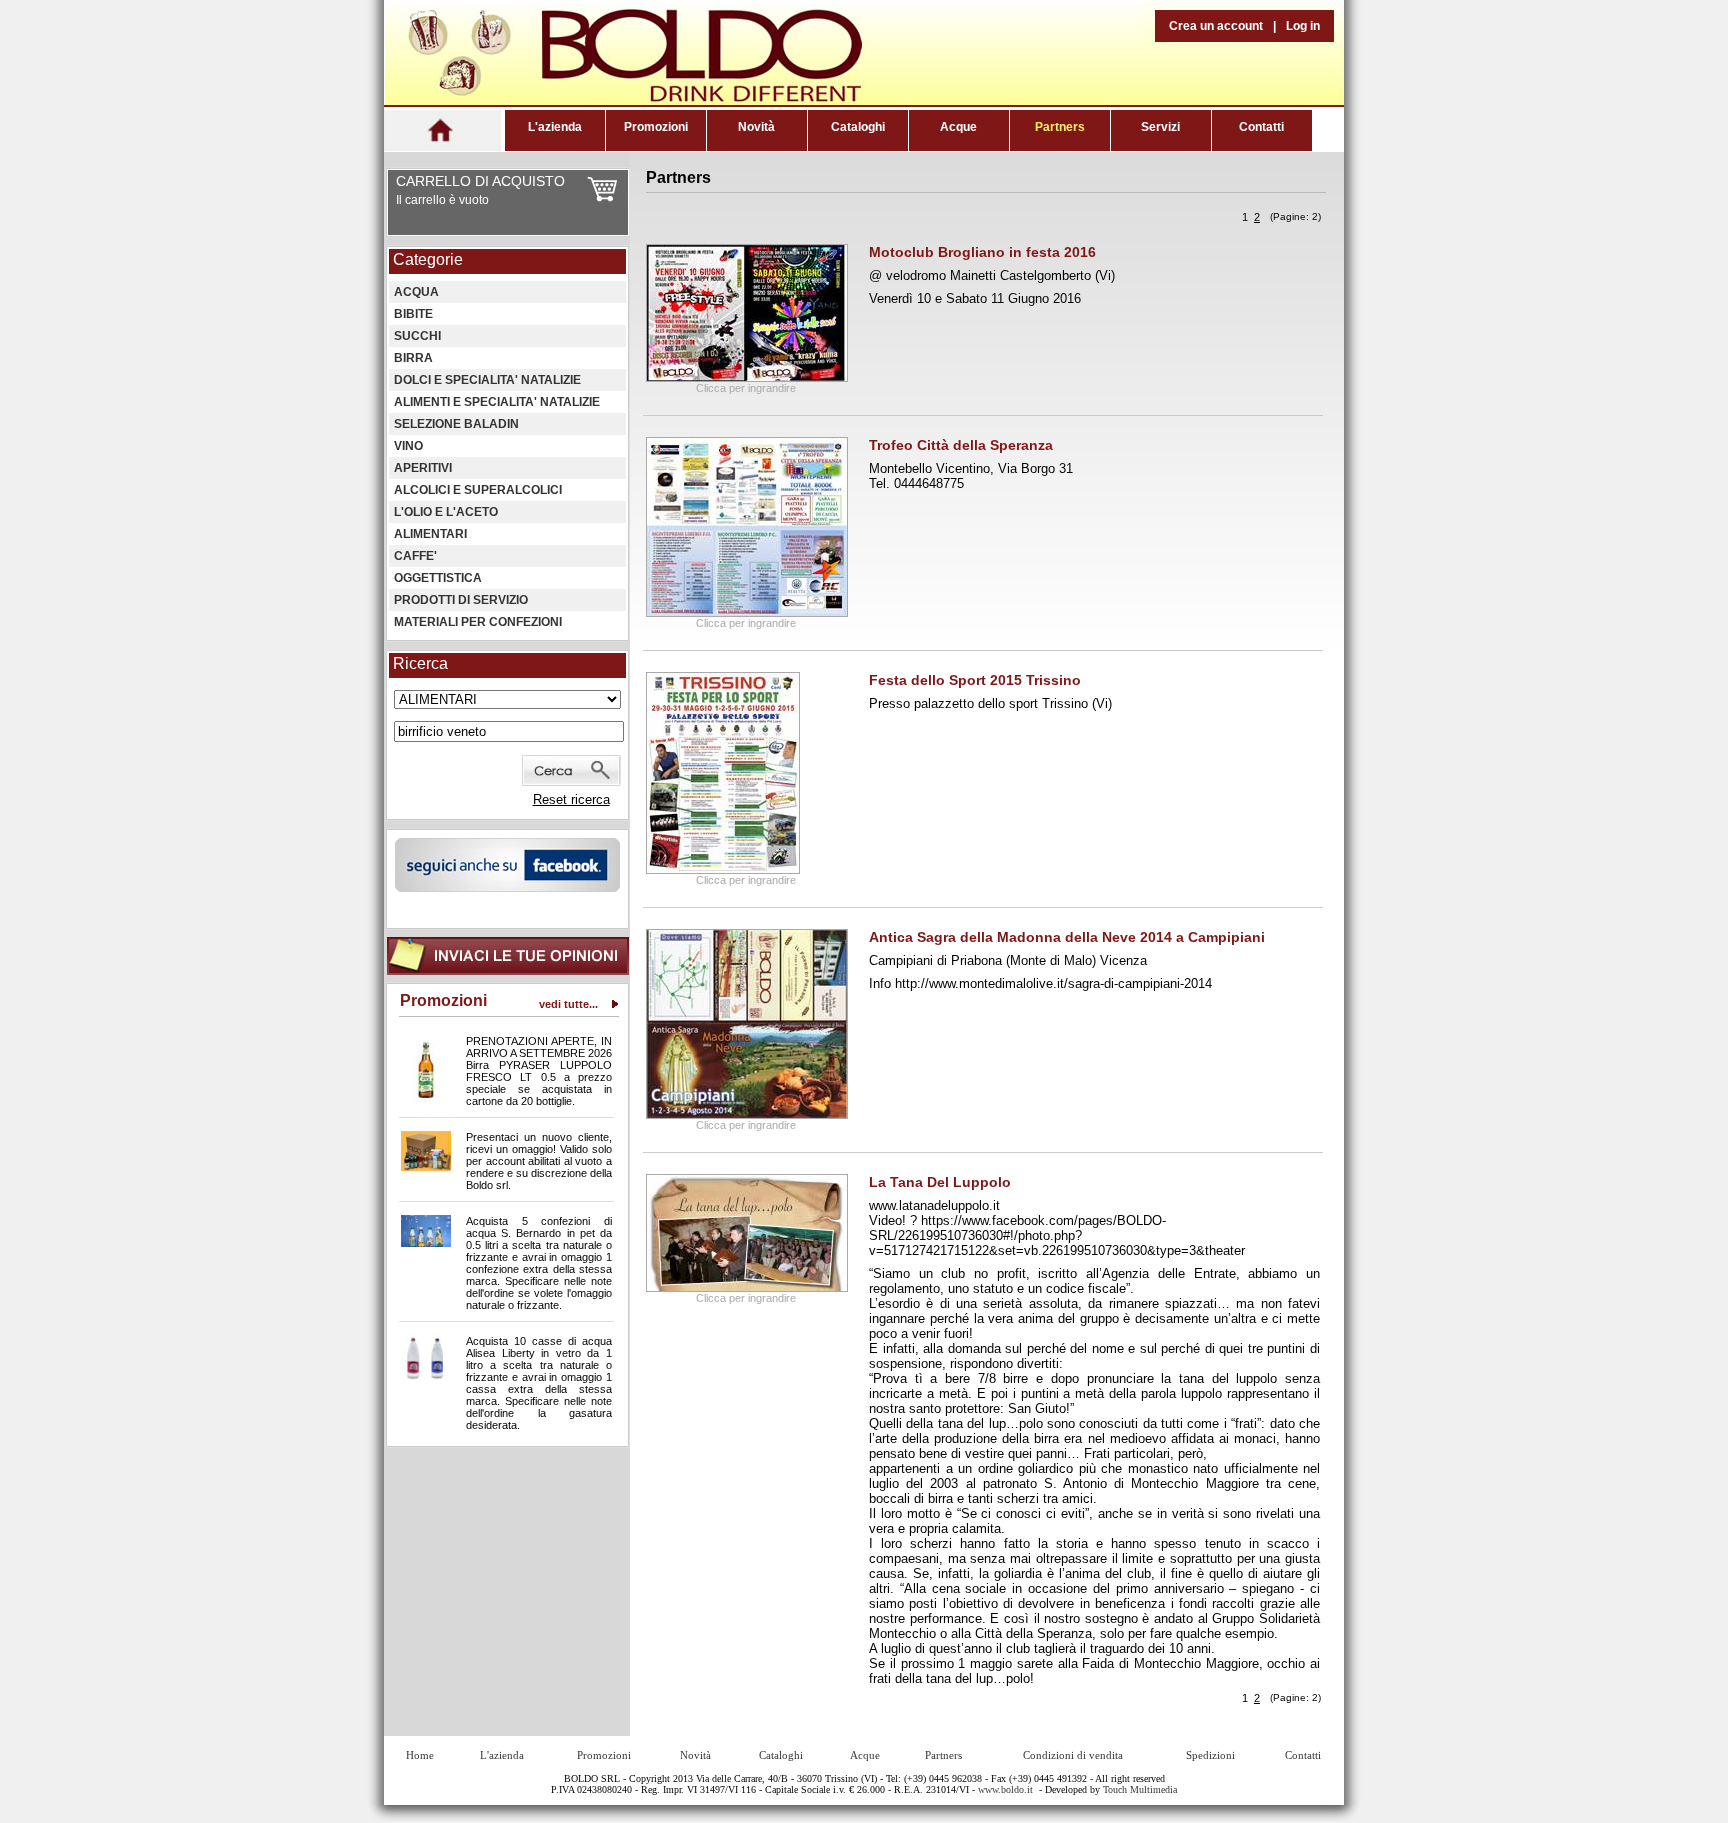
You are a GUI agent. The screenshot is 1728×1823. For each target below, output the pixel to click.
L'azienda (555, 127)
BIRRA (413, 358)
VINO (408, 446)
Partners (1060, 127)
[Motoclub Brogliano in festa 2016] (747, 377)
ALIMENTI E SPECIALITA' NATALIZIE (497, 402)
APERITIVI (423, 468)
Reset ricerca (571, 799)
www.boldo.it (1005, 1789)
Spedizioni (1210, 1755)
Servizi (1160, 127)
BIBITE (413, 314)
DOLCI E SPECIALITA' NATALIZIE (487, 380)
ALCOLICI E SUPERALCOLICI (478, 490)
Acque (958, 127)
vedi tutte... (568, 1004)
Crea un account (1216, 26)
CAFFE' (415, 556)
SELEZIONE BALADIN (456, 424)
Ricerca (420, 663)
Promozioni (656, 127)
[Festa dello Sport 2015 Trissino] (723, 869)
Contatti (1261, 127)
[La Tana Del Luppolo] (747, 1287)
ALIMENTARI (430, 534)
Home (420, 1755)
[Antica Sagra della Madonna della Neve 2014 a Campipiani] (747, 1114)
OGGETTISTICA (438, 578)
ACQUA (416, 292)
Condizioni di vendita (1073, 1755)
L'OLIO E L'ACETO (446, 512)
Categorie (428, 259)
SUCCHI (417, 336)
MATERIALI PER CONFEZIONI (478, 622)
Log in (1303, 26)
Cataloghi (858, 127)
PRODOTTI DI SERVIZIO (461, 600)
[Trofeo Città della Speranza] (747, 612)
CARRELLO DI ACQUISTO (480, 181)
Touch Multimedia (1140, 1789)
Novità (756, 127)
